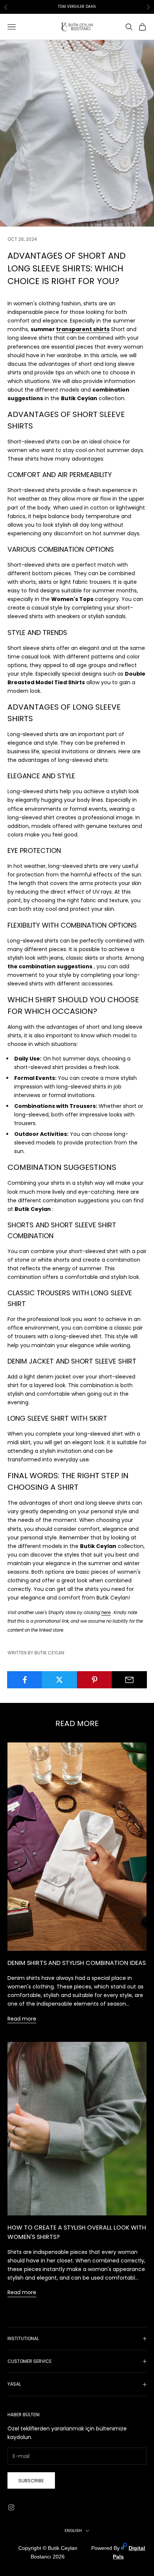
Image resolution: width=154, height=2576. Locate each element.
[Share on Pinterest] (95, 1680)
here (106, 1613)
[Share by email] (129, 1680)
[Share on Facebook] (25, 1680)
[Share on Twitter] (59, 1680)
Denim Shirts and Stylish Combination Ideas (77, 1963)
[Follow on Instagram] (11, 2507)
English (73, 2530)
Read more (22, 2019)
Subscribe (31, 2481)
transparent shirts (83, 329)
